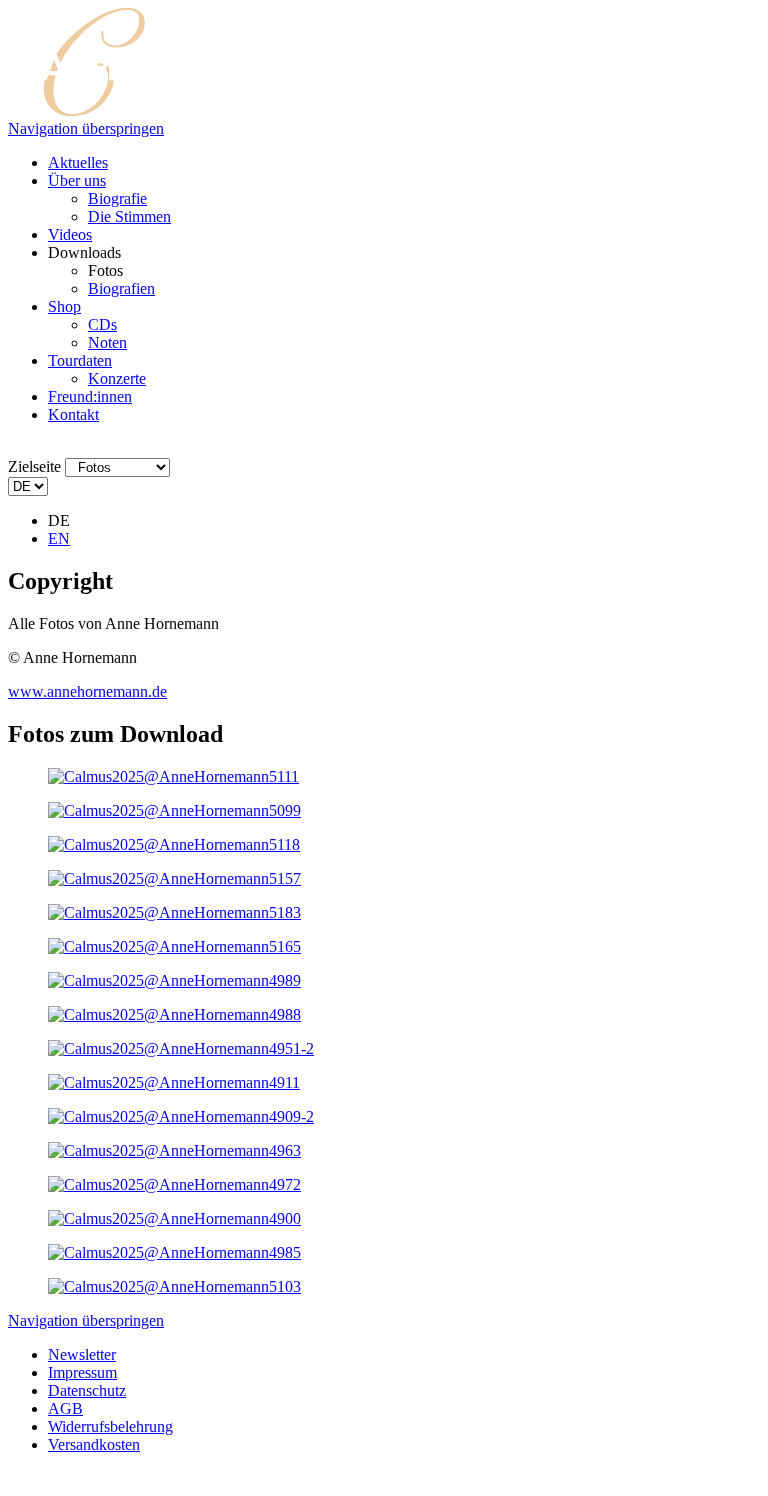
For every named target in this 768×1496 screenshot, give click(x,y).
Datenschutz (87, 1390)
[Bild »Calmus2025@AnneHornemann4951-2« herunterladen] (181, 1048)
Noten (107, 342)
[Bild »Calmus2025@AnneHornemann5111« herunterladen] (173, 776)
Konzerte (117, 378)
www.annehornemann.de (87, 691)
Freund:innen (90, 396)
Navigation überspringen (86, 128)
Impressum (82, 1372)
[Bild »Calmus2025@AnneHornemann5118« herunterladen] (174, 844)
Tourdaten (80, 360)
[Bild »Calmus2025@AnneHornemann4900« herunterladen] (174, 1218)
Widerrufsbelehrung (110, 1426)
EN (59, 538)
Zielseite (34, 466)
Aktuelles (78, 162)
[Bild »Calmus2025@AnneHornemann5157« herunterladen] (174, 878)
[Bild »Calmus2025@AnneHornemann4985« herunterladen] (174, 1252)
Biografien (121, 288)
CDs (102, 324)
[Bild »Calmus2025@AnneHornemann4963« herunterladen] (174, 1150)
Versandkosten (94, 1444)
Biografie (117, 198)
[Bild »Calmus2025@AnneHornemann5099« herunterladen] (174, 810)
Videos (70, 234)
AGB (65, 1408)
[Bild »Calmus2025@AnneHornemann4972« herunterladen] (174, 1184)
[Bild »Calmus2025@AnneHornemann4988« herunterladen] (174, 1014)
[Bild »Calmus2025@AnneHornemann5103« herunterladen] (174, 1286)
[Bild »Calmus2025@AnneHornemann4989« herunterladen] (174, 980)
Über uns (77, 180)
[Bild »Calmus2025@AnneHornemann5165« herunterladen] (174, 946)
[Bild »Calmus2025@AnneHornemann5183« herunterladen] (174, 912)
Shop (64, 306)
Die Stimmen (129, 216)
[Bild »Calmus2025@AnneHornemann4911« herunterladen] (174, 1082)
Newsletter (82, 1354)
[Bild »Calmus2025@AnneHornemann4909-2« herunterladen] (181, 1116)
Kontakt (73, 414)
